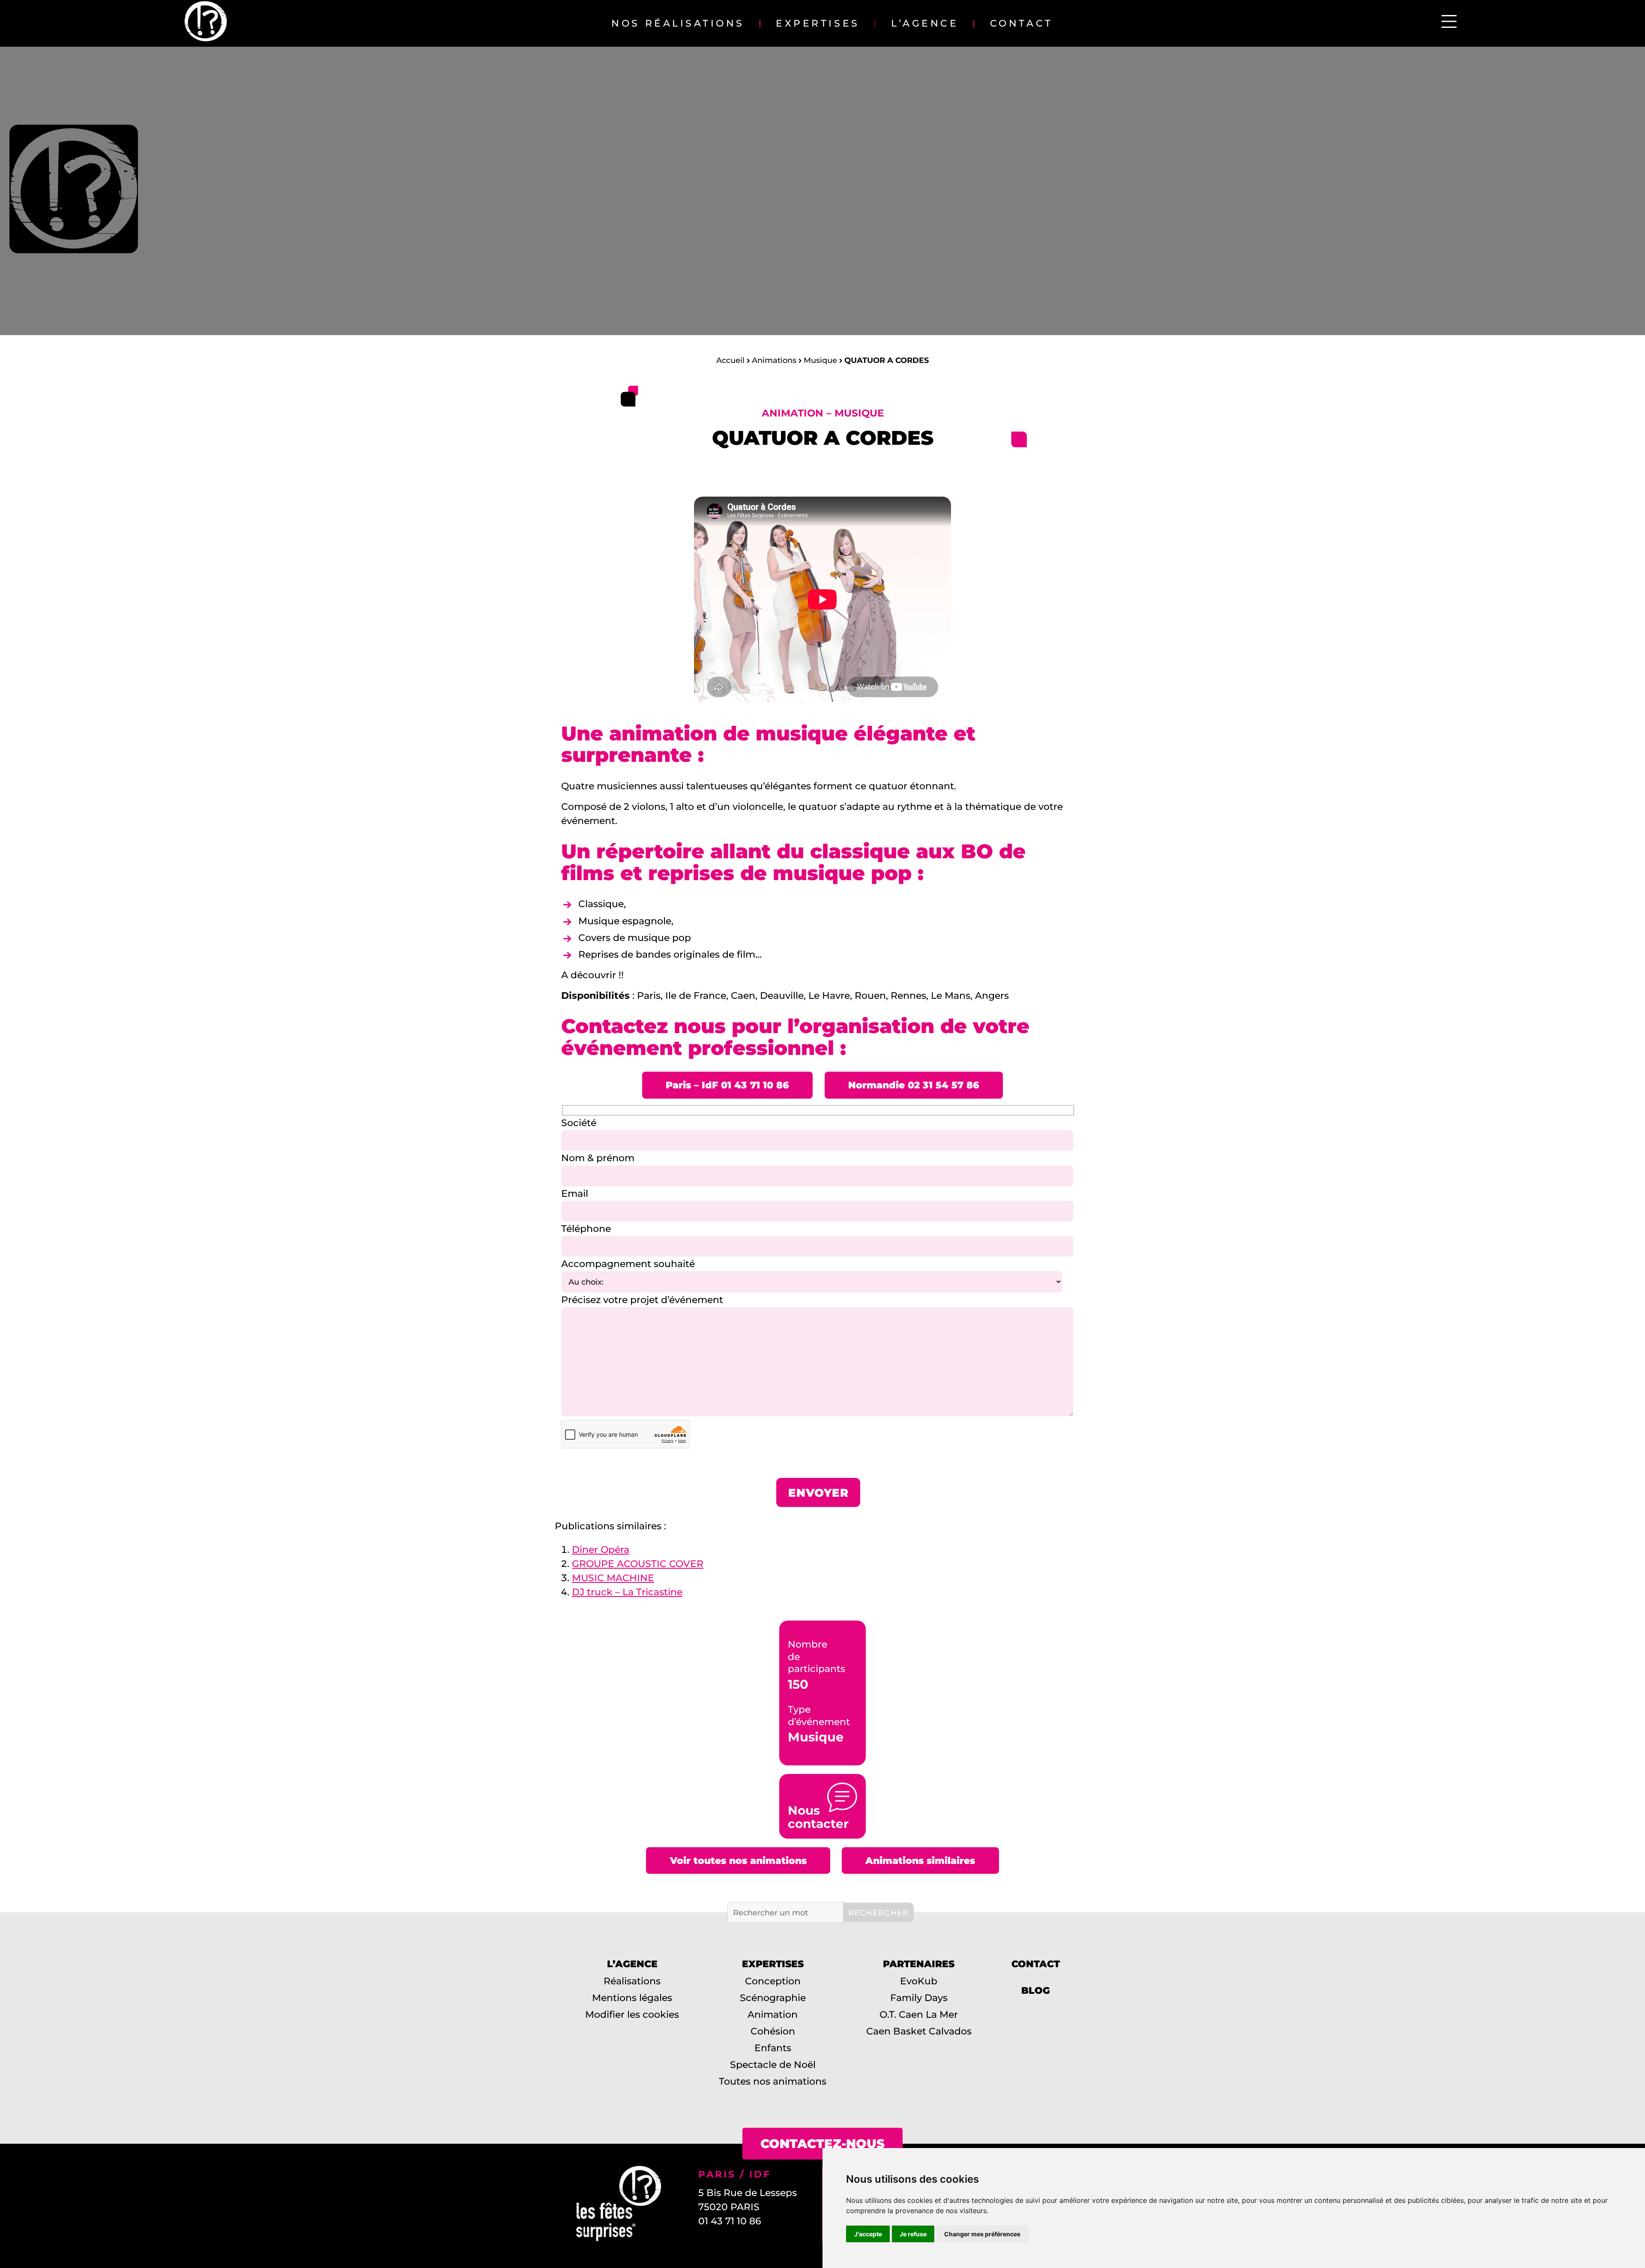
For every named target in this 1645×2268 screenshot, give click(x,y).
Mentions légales (632, 1998)
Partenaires (919, 1964)
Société (579, 1123)
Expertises (818, 23)
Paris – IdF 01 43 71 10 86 (727, 1085)
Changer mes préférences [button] (982, 2234)
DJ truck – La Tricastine (627, 1592)
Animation (773, 2015)
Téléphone (586, 1229)
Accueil (730, 360)
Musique (820, 360)
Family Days (919, 1998)
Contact (1021, 23)
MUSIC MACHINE (613, 1578)
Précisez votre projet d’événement (642, 1300)
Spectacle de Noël (773, 2065)
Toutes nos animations (773, 2081)
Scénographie (773, 1998)
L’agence (925, 23)
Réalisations (632, 1981)
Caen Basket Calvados (919, 2031)
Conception (773, 1981)
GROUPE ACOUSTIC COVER (638, 1564)
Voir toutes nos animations (738, 1861)
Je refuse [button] (913, 2234)
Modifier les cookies (632, 2015)
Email (575, 1194)
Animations (774, 360)
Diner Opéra (601, 1550)
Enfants (773, 2048)
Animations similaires (920, 1861)
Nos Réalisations (678, 23)
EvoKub (919, 1981)
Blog (1036, 1991)
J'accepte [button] (868, 2234)
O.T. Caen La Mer (919, 2015)
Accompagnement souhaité (628, 1264)
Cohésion (773, 2031)
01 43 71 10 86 (730, 2221)
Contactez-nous (822, 2144)
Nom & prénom (598, 1158)
